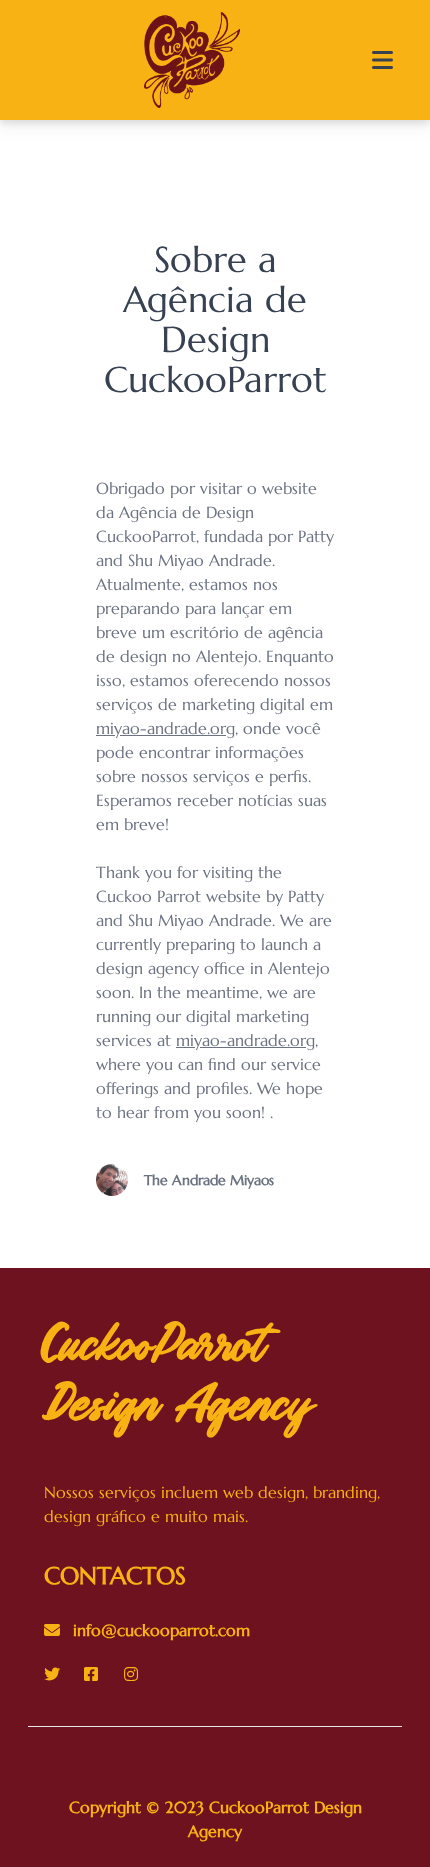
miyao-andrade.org (165, 728)
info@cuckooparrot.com (159, 1630)
